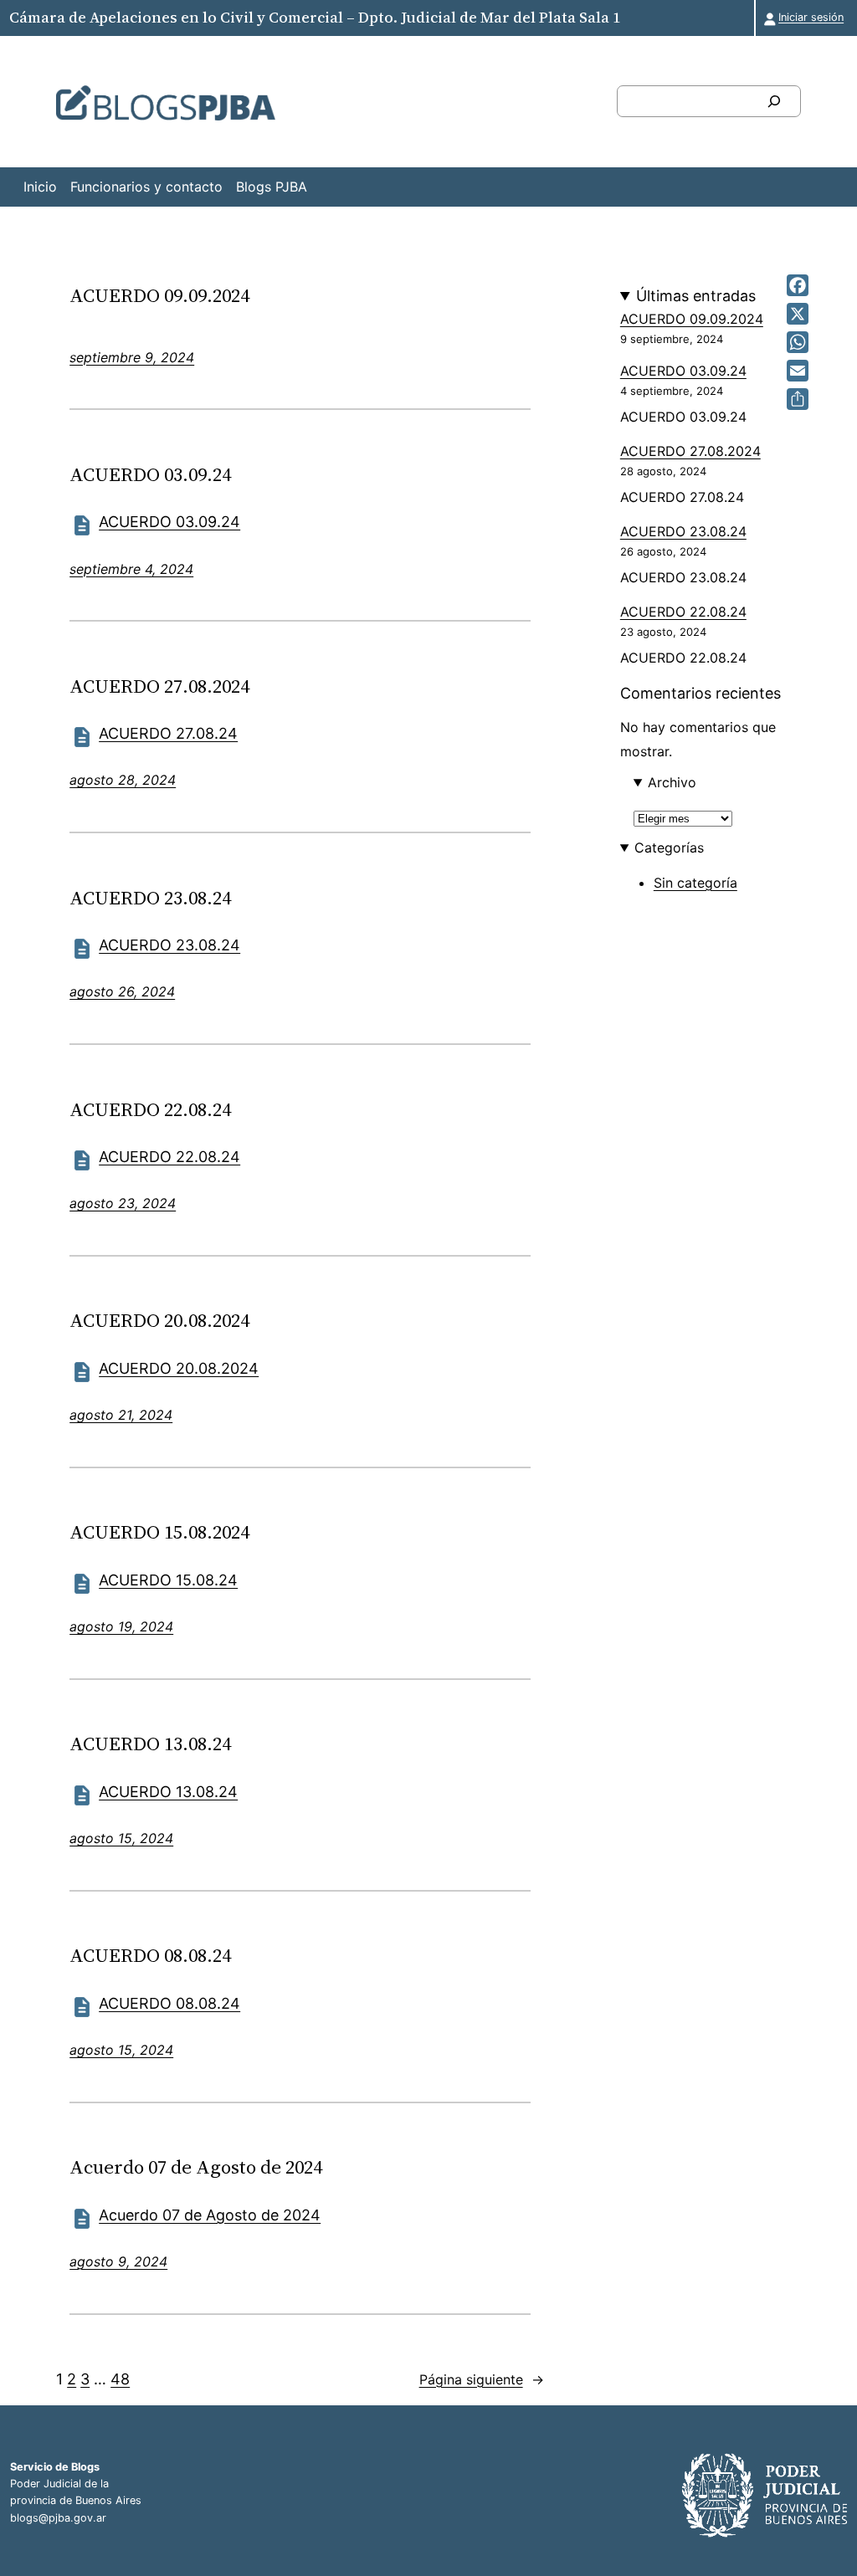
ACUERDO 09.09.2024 (159, 295)
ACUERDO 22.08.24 (150, 1109)
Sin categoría (695, 883)
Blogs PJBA (272, 187)
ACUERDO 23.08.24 (150, 898)
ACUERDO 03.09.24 (150, 474)
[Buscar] (774, 101)
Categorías (669, 848)
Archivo (672, 782)
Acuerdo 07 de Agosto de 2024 (196, 2167)
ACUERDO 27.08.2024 (159, 686)
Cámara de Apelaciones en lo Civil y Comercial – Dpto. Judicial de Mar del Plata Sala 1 (315, 17)
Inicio (40, 187)
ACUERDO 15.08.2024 (159, 1532)
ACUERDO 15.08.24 (168, 1580)
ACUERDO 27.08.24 (168, 733)
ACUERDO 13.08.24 (150, 1744)
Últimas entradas (696, 296)
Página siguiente (482, 2379)
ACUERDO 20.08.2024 (159, 1320)
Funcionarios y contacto (146, 187)
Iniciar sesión (811, 17)
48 (120, 2379)
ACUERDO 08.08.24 (150, 1955)
